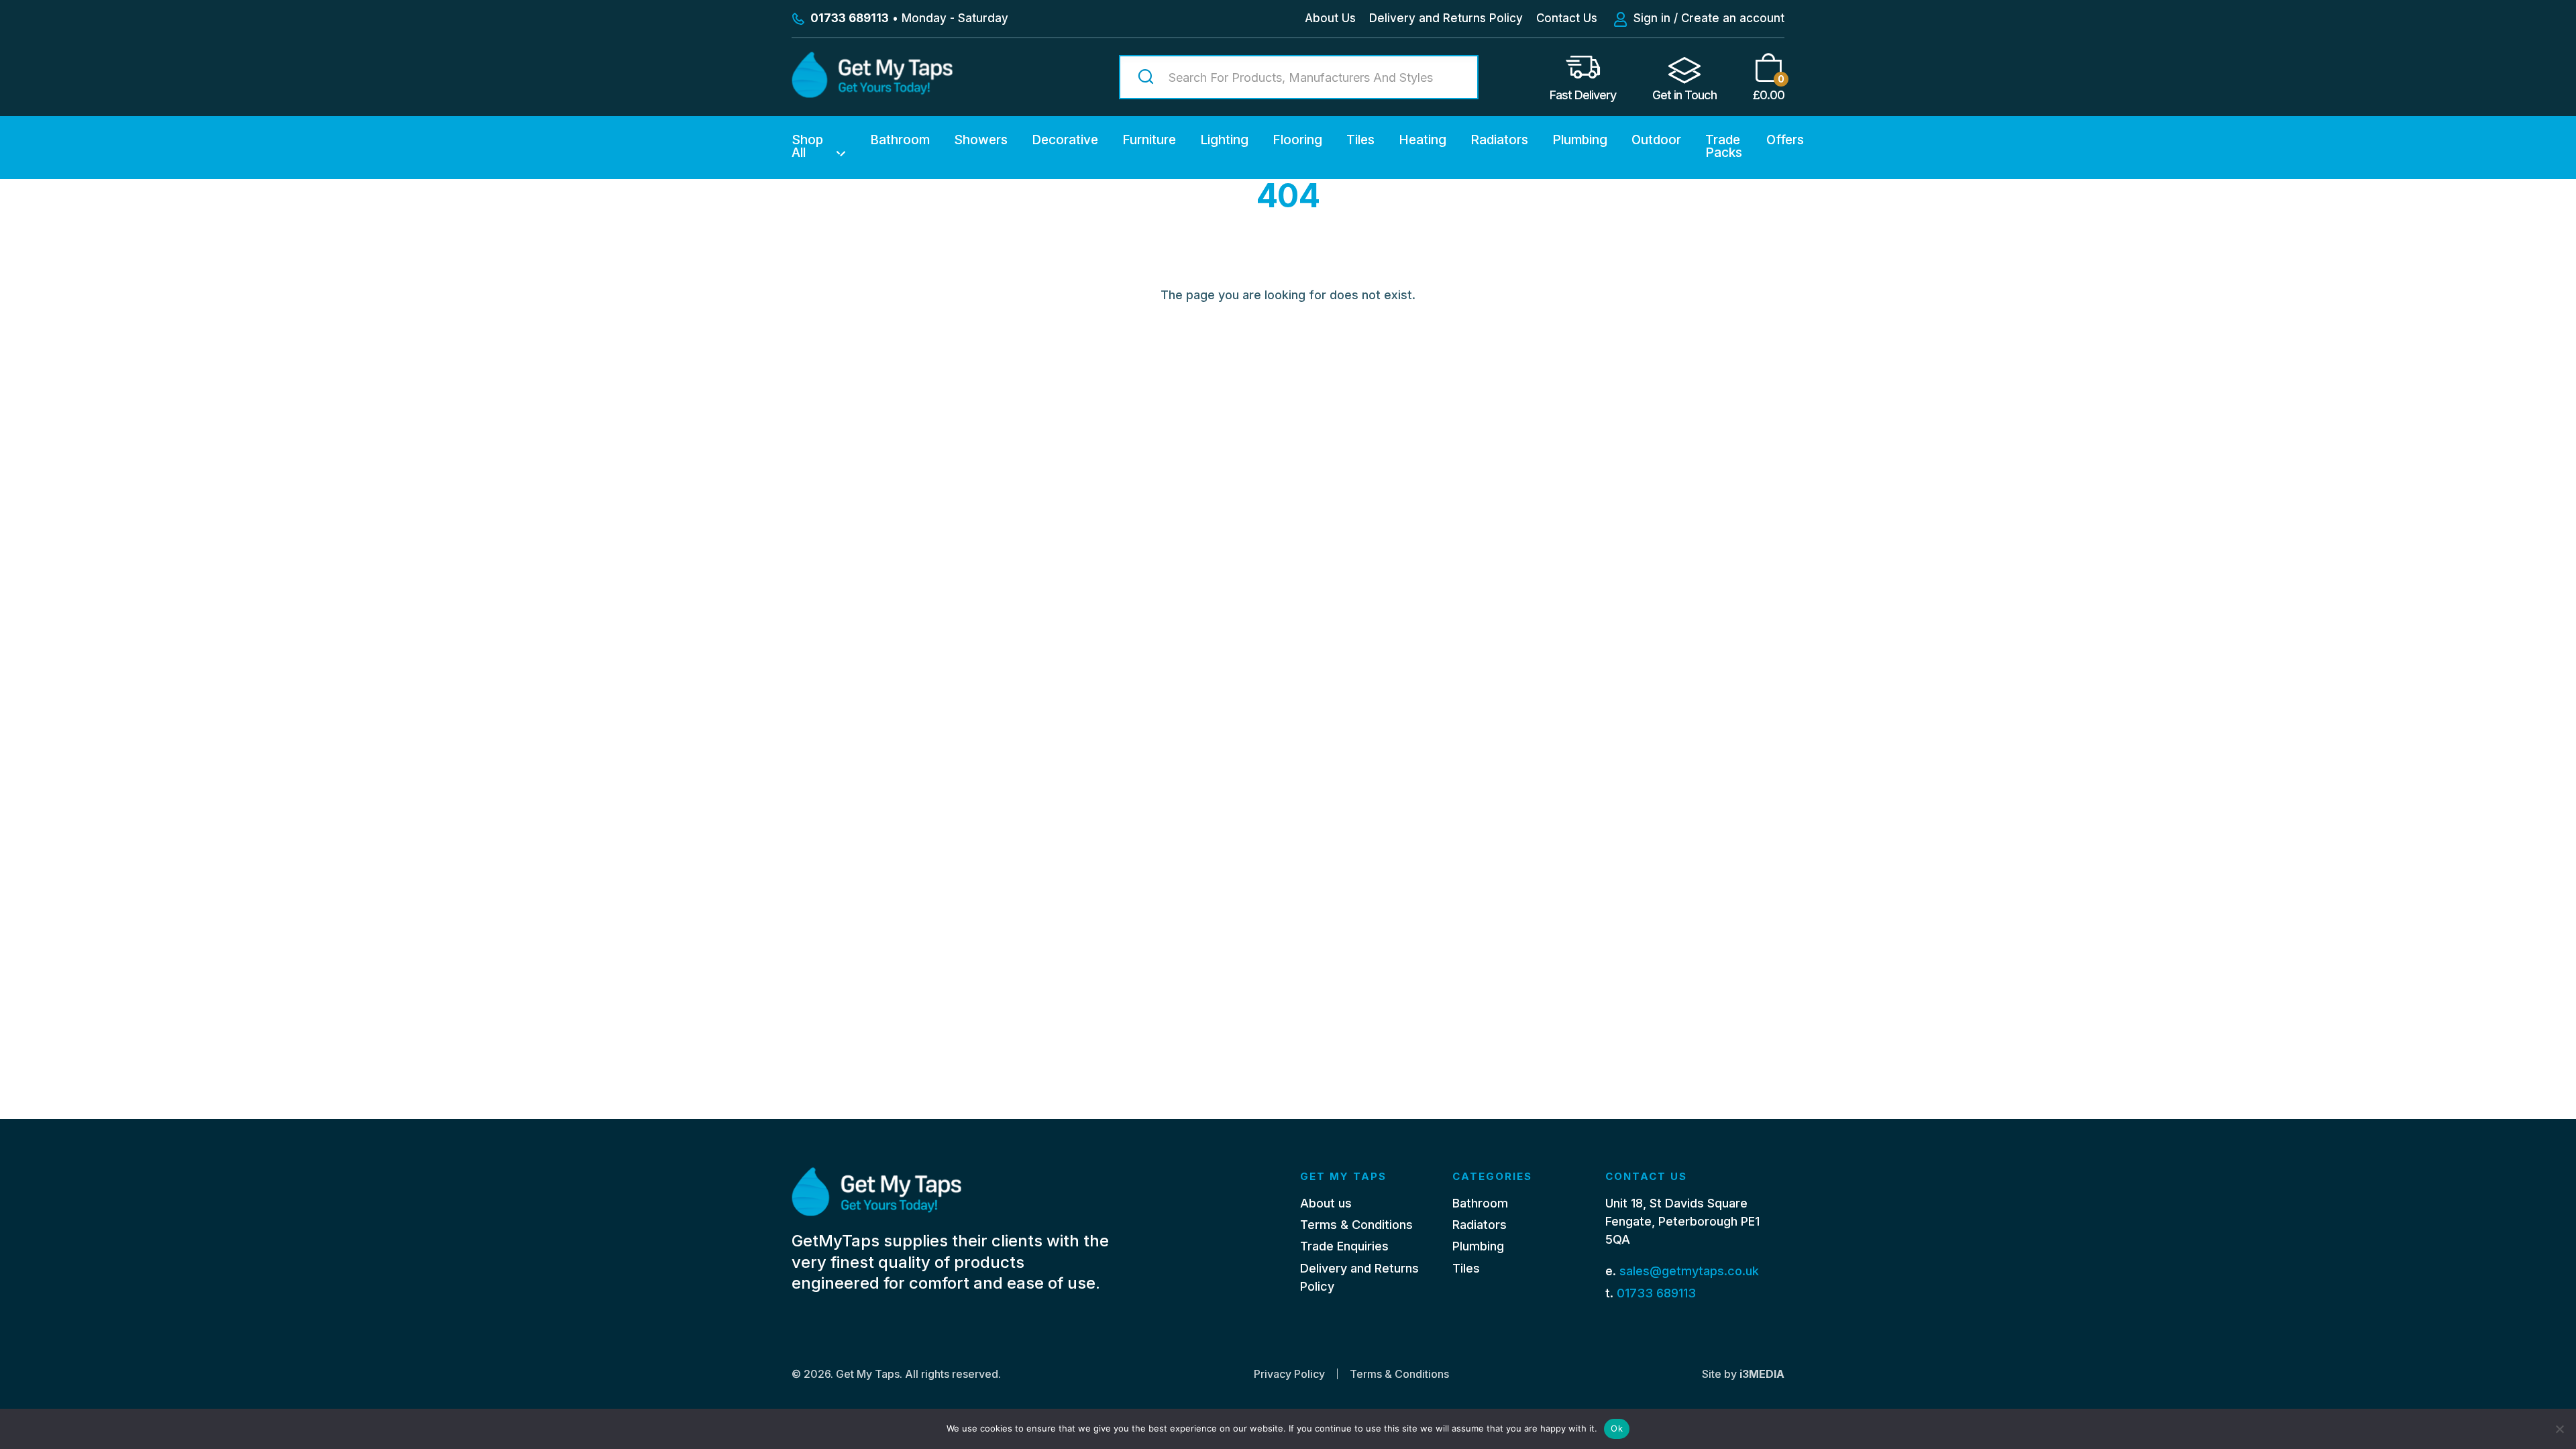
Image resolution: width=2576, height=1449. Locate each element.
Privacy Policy (1289, 1374)
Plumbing (1580, 140)
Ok (1617, 1428)
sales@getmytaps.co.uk (1689, 1271)
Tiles (1360, 140)
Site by (1743, 1374)
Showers (981, 140)
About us (1326, 1203)
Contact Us (1567, 18)
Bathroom (900, 140)
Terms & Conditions (1356, 1225)
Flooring (1297, 140)
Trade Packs (1724, 146)
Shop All (807, 146)
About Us (1330, 18)
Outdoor (1656, 140)
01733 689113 (1656, 1293)
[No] (2559, 1429)
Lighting (1224, 140)
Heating (1423, 140)
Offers (1785, 140)
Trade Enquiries (1344, 1246)
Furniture (1149, 140)
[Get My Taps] (872, 94)
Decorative (1065, 140)
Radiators (1499, 140)
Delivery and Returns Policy (1446, 18)
